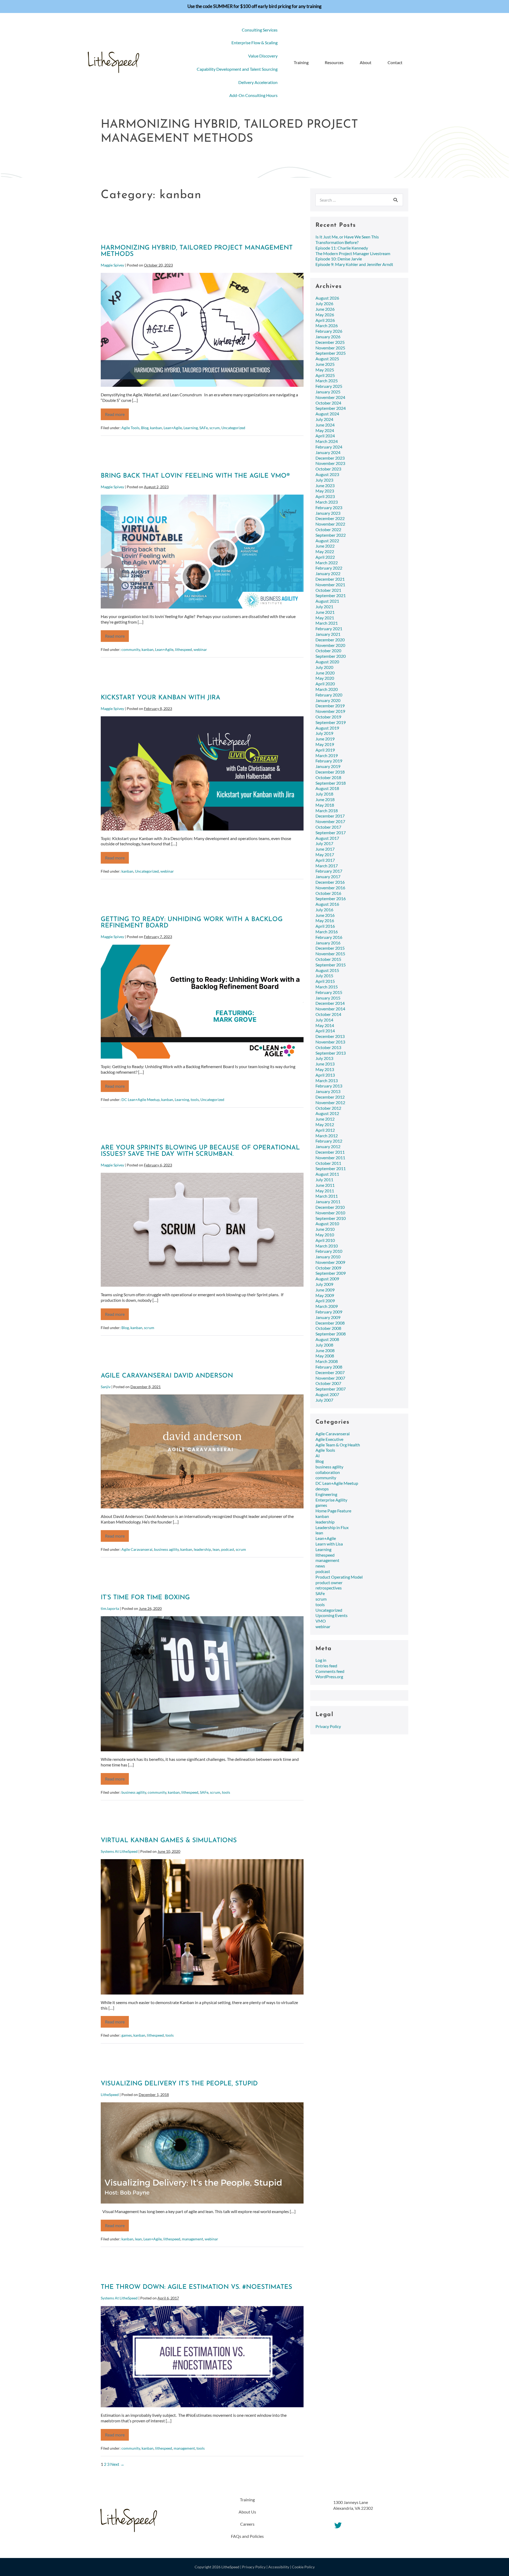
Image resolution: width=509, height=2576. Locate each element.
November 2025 (330, 348)
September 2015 (331, 965)
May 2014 (325, 1025)
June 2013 (325, 1064)
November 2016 (330, 888)
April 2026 (325, 320)
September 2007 (331, 1389)
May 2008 (325, 1356)
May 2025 (325, 370)
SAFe (204, 428)
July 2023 (324, 480)
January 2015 (328, 998)
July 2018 (324, 794)
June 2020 (325, 673)
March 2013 (327, 1080)
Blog (145, 428)
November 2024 (330, 397)
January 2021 (328, 634)
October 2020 (328, 650)
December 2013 (330, 1036)
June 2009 (325, 1290)
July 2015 (324, 976)
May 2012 (325, 1124)
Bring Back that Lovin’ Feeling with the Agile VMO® (195, 476)
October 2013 (328, 1047)
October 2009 (328, 1268)
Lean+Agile (173, 428)
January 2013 (328, 1091)
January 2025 (328, 392)
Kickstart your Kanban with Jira (161, 698)
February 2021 (329, 629)
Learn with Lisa (329, 1544)
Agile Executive (329, 1439)
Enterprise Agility (331, 1500)
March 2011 (327, 1196)
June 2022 (325, 546)
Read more (117, 416)
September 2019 (331, 722)
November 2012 (330, 1102)
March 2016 (327, 932)
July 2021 (324, 607)
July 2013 (324, 1058)
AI (318, 1456)
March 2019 (327, 755)
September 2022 (331, 535)
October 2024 (328, 403)
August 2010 (327, 1223)
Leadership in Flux (332, 1527)
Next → (117, 2464)
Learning (191, 428)
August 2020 (327, 662)
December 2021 (330, 579)
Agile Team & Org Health (338, 1445)
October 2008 (328, 1328)
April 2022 (325, 557)
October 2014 (328, 1014)
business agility (166, 1549)
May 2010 (325, 1235)
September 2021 (331, 595)
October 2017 (328, 827)
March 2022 (327, 563)
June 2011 (325, 1185)
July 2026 (324, 303)
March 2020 (327, 689)
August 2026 (327, 298)
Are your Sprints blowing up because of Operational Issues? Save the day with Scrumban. (200, 1151)
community (131, 649)
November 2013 (330, 1042)
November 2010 (330, 1213)
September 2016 (331, 898)
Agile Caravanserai (137, 1549)
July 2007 (324, 1400)
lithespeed (183, 649)
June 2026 (325, 309)
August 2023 (327, 474)
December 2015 (330, 948)
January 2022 (328, 573)
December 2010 (330, 1207)
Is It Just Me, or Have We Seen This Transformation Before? (347, 239)
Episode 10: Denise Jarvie (339, 259)
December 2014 (330, 1003)
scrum (215, 428)
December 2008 (330, 1323)
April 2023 (325, 496)
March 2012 (327, 1136)
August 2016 (327, 904)
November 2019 (330, 711)
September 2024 (331, 408)
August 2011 (327, 1174)
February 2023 (329, 507)
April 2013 (325, 1075)
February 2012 (329, 1141)
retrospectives (329, 1588)
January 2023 (328, 513)
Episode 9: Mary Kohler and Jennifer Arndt (354, 264)
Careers (247, 2524)
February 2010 (329, 1251)
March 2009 (327, 1306)
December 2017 (330, 816)
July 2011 (324, 1180)
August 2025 (327, 359)
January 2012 (328, 1146)
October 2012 (328, 1108)
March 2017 (327, 866)
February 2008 (329, 1367)
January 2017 (328, 876)
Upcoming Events (332, 1615)
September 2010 (331, 1218)
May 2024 (325, 430)
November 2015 (330, 954)
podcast (228, 1549)
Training (301, 62)
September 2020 (331, 656)
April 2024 (325, 436)
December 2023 (330, 458)
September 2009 (331, 1273)
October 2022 (328, 529)
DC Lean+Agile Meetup (141, 1100)
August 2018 (327, 788)
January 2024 (328, 452)
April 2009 (325, 1301)
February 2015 (329, 992)
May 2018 (325, 805)
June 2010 (325, 1229)
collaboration (328, 1472)
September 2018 (331, 783)
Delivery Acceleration (258, 82)
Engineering (326, 1494)
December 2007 (330, 1372)
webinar (200, 649)
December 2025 (330, 342)
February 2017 (329, 871)
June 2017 (325, 849)
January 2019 (328, 766)
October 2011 (328, 1163)
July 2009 (324, 1284)
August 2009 (327, 1279)
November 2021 (330, 585)
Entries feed (326, 1666)
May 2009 (325, 1295)
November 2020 (330, 645)
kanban (156, 428)
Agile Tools (130, 428)
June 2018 (325, 799)
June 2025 (325, 364)
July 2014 (324, 1020)
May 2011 (325, 1191)
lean (216, 1549)
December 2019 (330, 706)
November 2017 (330, 821)
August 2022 (327, 541)
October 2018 (328, 777)
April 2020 (325, 684)
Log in (321, 1660)
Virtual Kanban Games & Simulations (169, 1841)
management (192, 2239)
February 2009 (329, 1312)
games (127, 2035)
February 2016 (329, 937)
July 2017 (324, 843)
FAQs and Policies (247, 2536)
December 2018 (330, 772)
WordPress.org (329, 1676)
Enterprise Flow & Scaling (254, 43)
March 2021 (327, 623)
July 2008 (324, 1345)
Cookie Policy (303, 2567)
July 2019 (324, 733)
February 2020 (329, 695)
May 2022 (325, 551)
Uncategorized (233, 428)
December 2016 (330, 882)
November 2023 (330, 463)
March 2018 (327, 810)
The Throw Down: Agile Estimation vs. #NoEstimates (196, 2287)
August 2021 (327, 601)
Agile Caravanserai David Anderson (167, 1376)
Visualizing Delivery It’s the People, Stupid (179, 2084)
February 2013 (329, 1086)
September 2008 (331, 1334)
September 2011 (331, 1168)
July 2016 (324, 910)
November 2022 (330, 524)
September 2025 (331, 353)
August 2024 (327, 414)
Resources (334, 62)
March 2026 (327, 325)
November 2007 (330, 1378)
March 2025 (327, 381)
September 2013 (331, 1053)
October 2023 (328, 469)
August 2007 (327, 1394)
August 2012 (327, 1113)
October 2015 (328, 959)
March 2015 (327, 987)
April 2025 (325, 375)
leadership (202, 1549)
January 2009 (328, 1317)
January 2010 (328, 1257)
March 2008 (327, 1361)
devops (322, 1489)
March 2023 (327, 502)
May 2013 (325, 1069)
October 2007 (328, 1383)
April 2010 (325, 1240)
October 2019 (328, 717)
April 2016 (325, 926)
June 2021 (325, 612)
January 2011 (328, 1202)
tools (195, 1100)
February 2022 (329, 568)
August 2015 (327, 970)
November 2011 (330, 1158)
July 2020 (324, 667)
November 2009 (330, 1262)
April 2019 (325, 750)
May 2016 (325, 920)
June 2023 (325, 485)
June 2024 (325, 425)
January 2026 (328, 337)
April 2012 (325, 1130)
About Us (247, 2512)
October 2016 (328, 893)
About (366, 62)
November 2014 (330, 1009)
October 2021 (328, 590)
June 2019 (325, 739)
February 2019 (329, 761)
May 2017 (325, 854)
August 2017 (327, 838)
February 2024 (329, 447)
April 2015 (325, 981)
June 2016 (325, 915)
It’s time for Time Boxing (145, 1598)
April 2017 (325, 860)
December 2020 (330, 640)
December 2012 (330, 1097)
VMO (321, 1621)
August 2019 (327, 728)
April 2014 (325, 1031)
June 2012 (325, 1119)
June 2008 (325, 1350)
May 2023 (325, 491)
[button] (414, 63)
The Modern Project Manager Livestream (353, 253)
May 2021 (325, 618)
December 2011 (330, 1152)
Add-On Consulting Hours (253, 95)
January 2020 (328, 700)
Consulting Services (260, 30)
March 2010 (327, 1246)
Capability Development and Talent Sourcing (237, 69)
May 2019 (325, 744)
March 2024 (327, 441)
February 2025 (329, 386)
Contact (395, 62)
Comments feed (330, 1671)
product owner (329, 1582)
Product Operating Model (339, 1577)
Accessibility (279, 2567)
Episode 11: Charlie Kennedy (342, 248)
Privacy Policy (328, 1726)
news (320, 1566)
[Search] (396, 200)
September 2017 (331, 832)
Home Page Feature (333, 1511)
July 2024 (324, 419)
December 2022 (330, 518)
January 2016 (328, 943)
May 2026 (325, 315)
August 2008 (327, 1339)
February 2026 (329, 331)
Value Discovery (263, 56)
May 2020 (325, 678)
